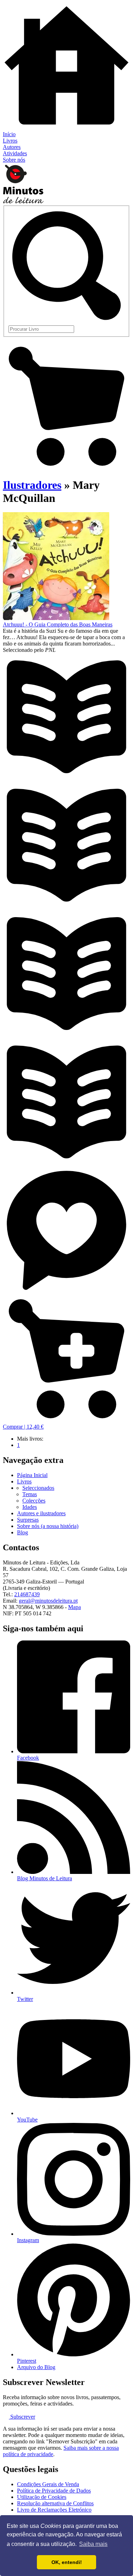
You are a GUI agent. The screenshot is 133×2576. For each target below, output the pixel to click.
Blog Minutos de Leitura (45, 1878)
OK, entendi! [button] (67, 2562)
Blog (23, 1532)
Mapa (74, 1607)
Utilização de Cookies (42, 2497)
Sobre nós (14, 160)
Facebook (28, 1758)
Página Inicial (32, 1475)
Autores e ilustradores (41, 1513)
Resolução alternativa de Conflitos (55, 2503)
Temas (30, 1494)
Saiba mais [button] (93, 2544)
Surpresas (28, 1520)
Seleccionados (38, 1488)
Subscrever (22, 2417)
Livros (10, 141)
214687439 (27, 1594)
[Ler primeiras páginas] (66, 778)
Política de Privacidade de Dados (54, 2491)
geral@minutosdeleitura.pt (48, 1601)
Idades (30, 1507)
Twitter (25, 1999)
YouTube (27, 2120)
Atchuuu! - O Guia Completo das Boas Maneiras (58, 624)
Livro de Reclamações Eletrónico (54, 2510)
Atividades (15, 153)
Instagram (28, 2240)
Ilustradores (32, 485)
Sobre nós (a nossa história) (48, 1526)
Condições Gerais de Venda (48, 2484)
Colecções (34, 1501)
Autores (12, 147)
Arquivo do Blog (36, 2367)
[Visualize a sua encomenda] (66, 468)
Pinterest (27, 2361)
